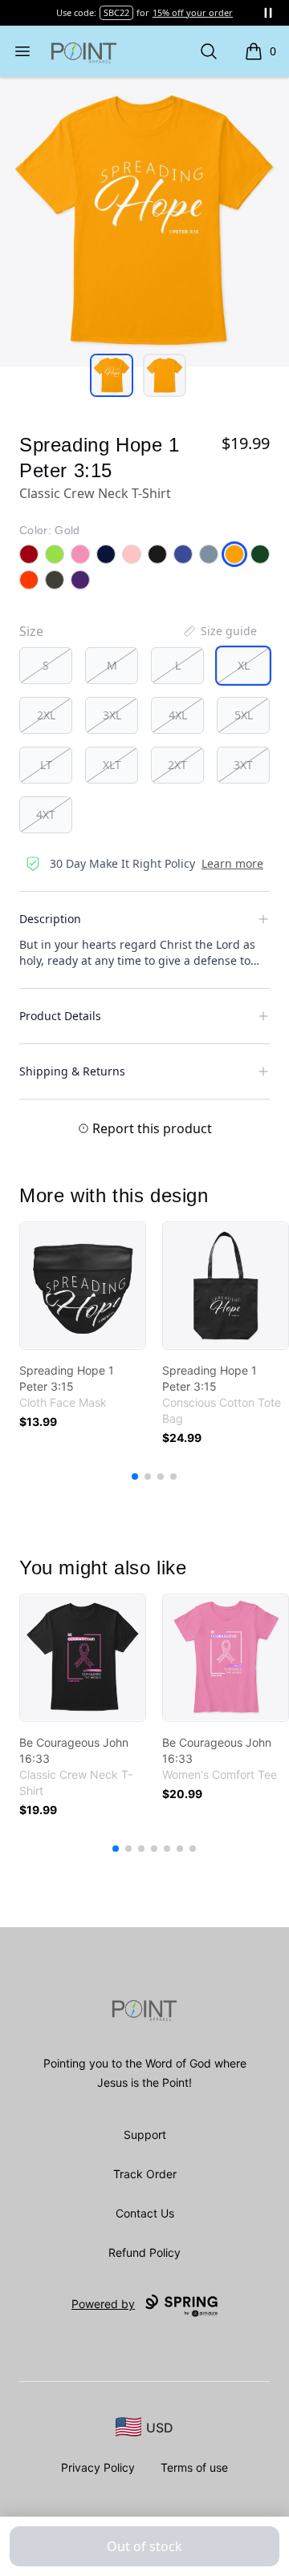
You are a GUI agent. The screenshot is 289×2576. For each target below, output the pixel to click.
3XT (243, 765)
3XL (112, 715)
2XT (177, 765)
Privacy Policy (98, 2467)
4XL (178, 715)
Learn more (232, 863)
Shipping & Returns (72, 1071)
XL (244, 665)
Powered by (103, 2304)
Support (145, 2135)
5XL (244, 715)
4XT (46, 814)
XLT (112, 765)
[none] (219, 631)
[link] (83, 1286)
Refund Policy (144, 2252)
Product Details (60, 1016)
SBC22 (116, 12)
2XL (46, 715)
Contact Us (145, 2213)
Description (50, 919)
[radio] (46, 666)
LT (46, 765)
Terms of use (194, 2467)
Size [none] (31, 631)
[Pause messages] (268, 13)
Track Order (145, 2174)
